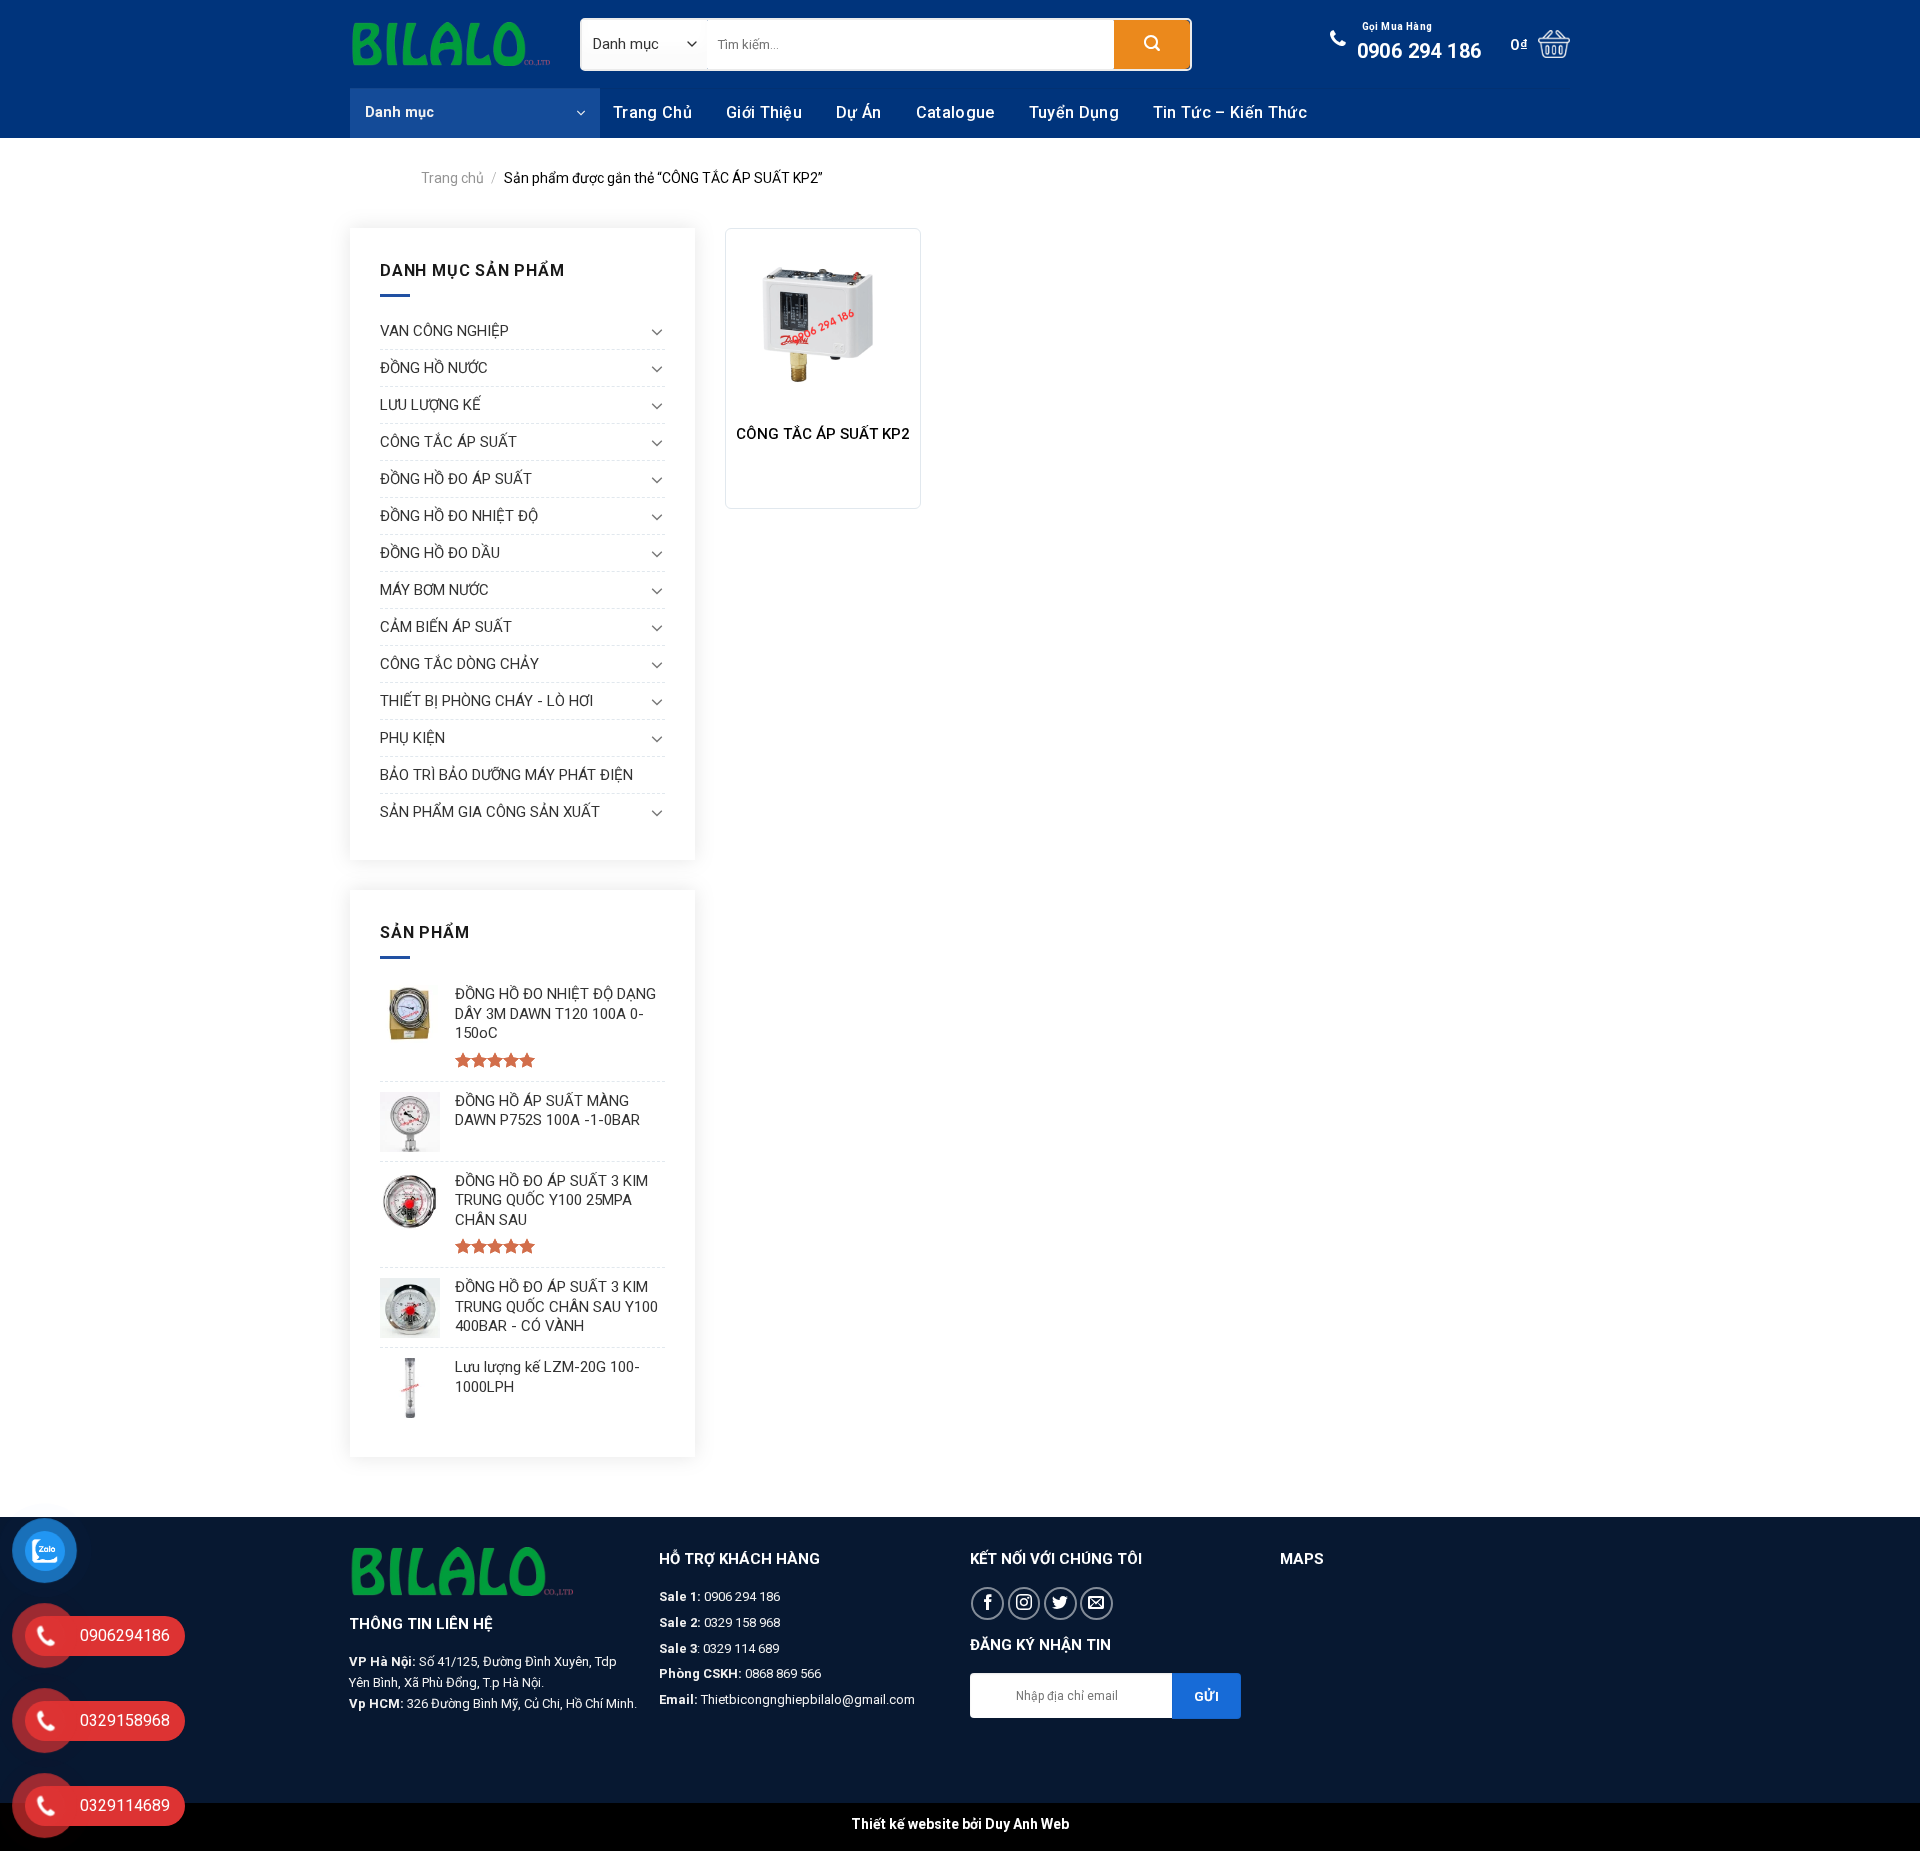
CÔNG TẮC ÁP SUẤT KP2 (823, 434)
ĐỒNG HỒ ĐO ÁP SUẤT (456, 479)
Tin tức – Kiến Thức (1230, 112)
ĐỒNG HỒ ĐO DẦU (440, 553)
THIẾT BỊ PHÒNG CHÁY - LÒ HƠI (486, 701)
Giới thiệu (764, 112)
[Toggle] (657, 331)
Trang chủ (652, 112)
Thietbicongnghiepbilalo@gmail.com (808, 1699)
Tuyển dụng (1074, 112)
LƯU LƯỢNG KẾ (430, 405)
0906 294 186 (1419, 42)
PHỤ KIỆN (412, 738)
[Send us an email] (1096, 1603)
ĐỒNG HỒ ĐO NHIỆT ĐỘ (459, 516)
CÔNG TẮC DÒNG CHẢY (459, 664)
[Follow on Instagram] (1024, 1603)
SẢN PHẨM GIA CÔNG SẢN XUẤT (490, 812)
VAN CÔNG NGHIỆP (444, 331)
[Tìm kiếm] (1152, 44)
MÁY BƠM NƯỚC (434, 590)
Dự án (859, 112)
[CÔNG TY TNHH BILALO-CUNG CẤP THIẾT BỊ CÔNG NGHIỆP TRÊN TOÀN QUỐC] (450, 44)
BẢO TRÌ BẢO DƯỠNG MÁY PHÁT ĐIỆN (506, 775)
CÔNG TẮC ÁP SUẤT (448, 442)
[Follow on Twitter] (1060, 1603)
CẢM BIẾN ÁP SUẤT (446, 627)
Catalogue (955, 112)
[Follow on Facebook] (987, 1603)
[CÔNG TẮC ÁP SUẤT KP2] (823, 326)
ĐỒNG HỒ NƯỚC (434, 368)
